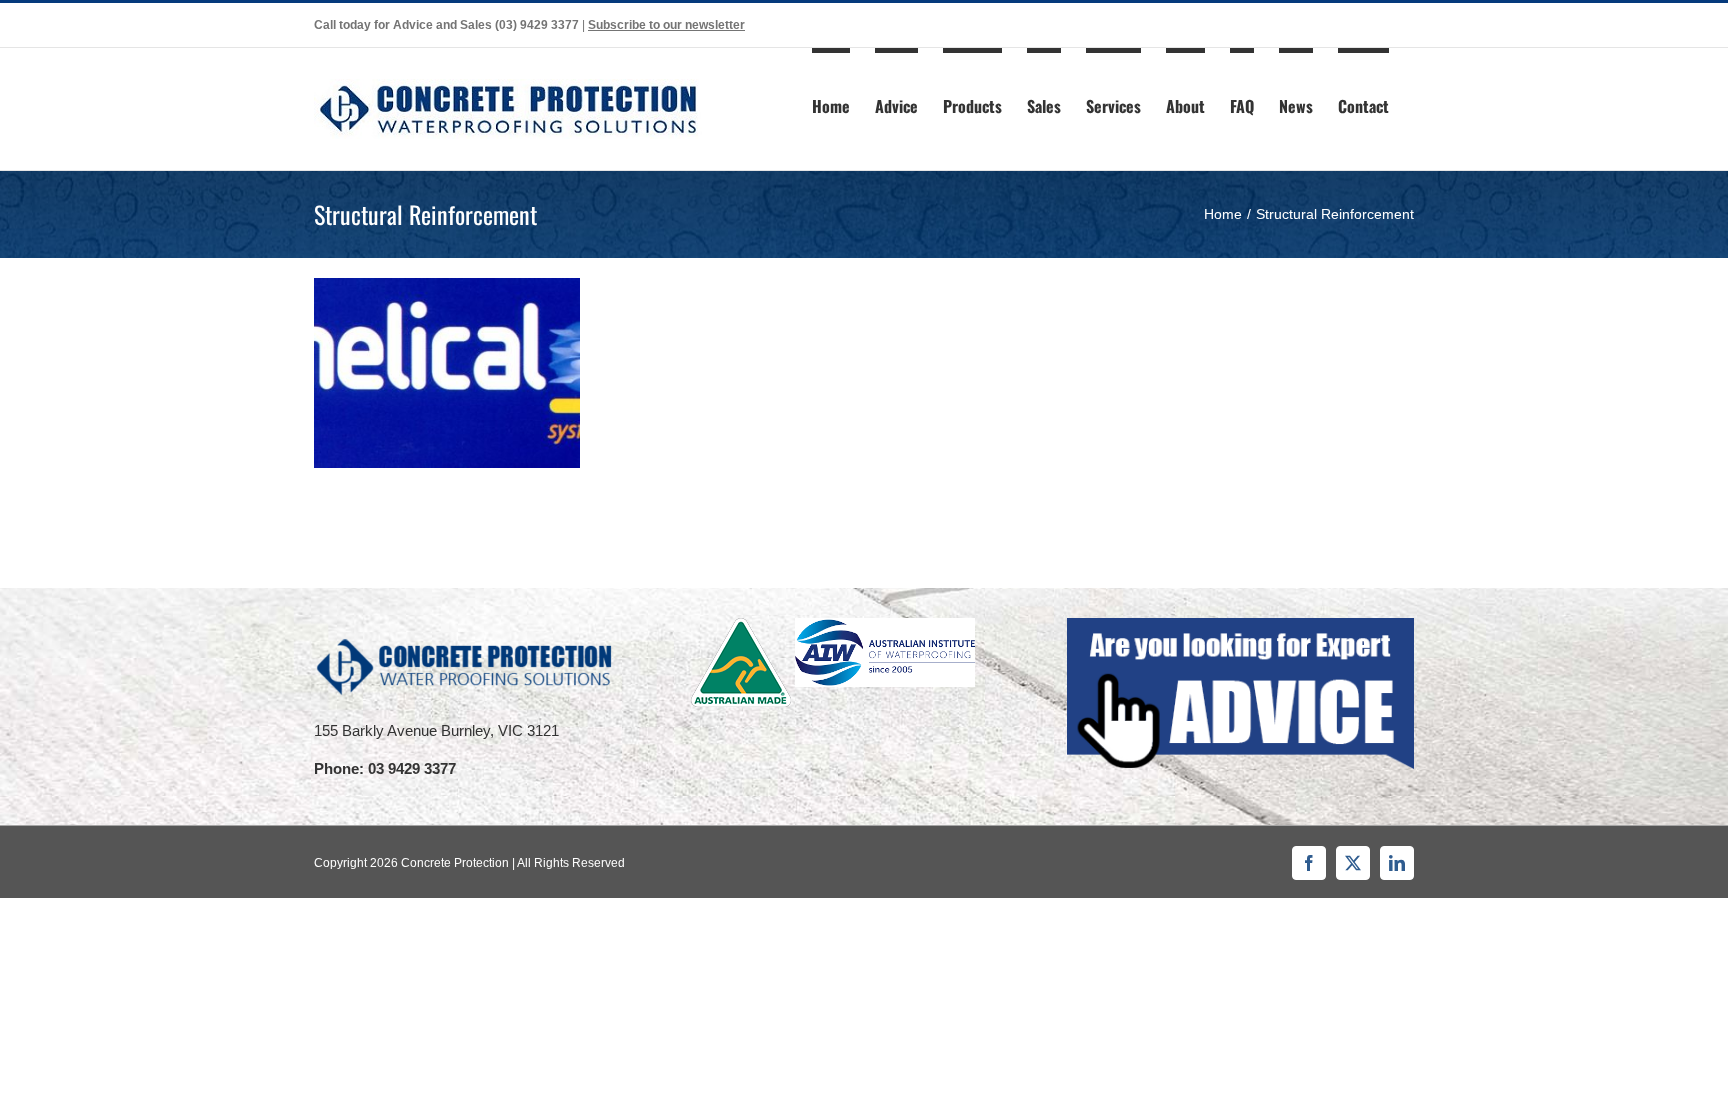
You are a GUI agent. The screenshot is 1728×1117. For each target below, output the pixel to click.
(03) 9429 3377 (537, 25)
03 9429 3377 (412, 768)
